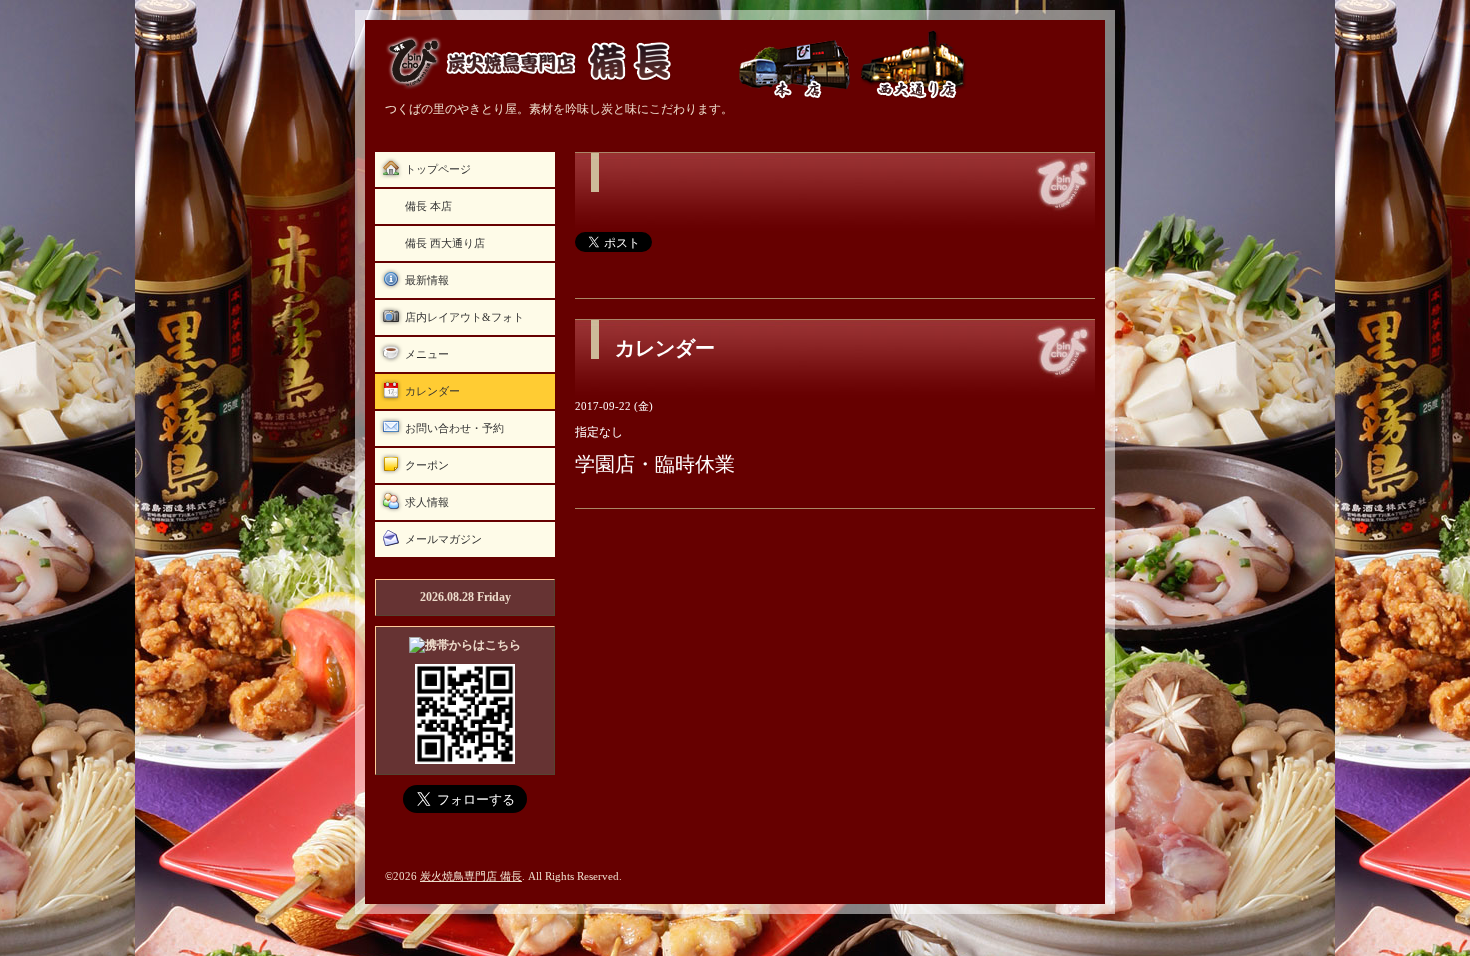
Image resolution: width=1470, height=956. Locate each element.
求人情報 (427, 502)
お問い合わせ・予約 (454, 428)
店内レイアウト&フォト (464, 317)
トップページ (438, 169)
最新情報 (427, 280)
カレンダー (432, 391)
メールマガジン (443, 539)
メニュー (427, 354)
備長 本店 (428, 206)
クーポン (427, 465)
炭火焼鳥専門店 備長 (471, 876)
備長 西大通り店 (445, 243)
